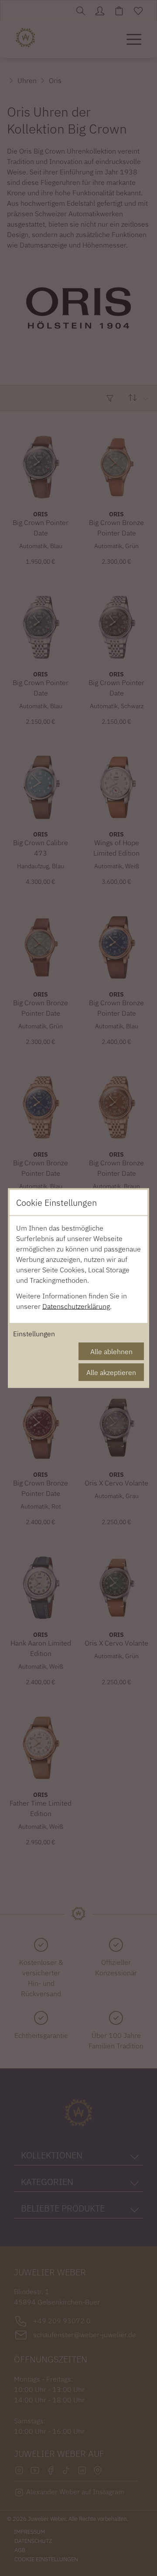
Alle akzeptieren (111, 1372)
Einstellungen (34, 1334)
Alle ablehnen (111, 1352)
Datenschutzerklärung (76, 1306)
